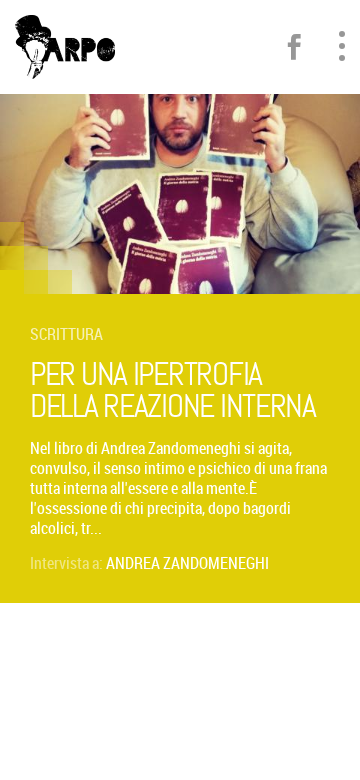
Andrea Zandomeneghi (187, 563)
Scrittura (66, 334)
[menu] (342, 46)
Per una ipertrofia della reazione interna (173, 390)
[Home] (65, 47)
